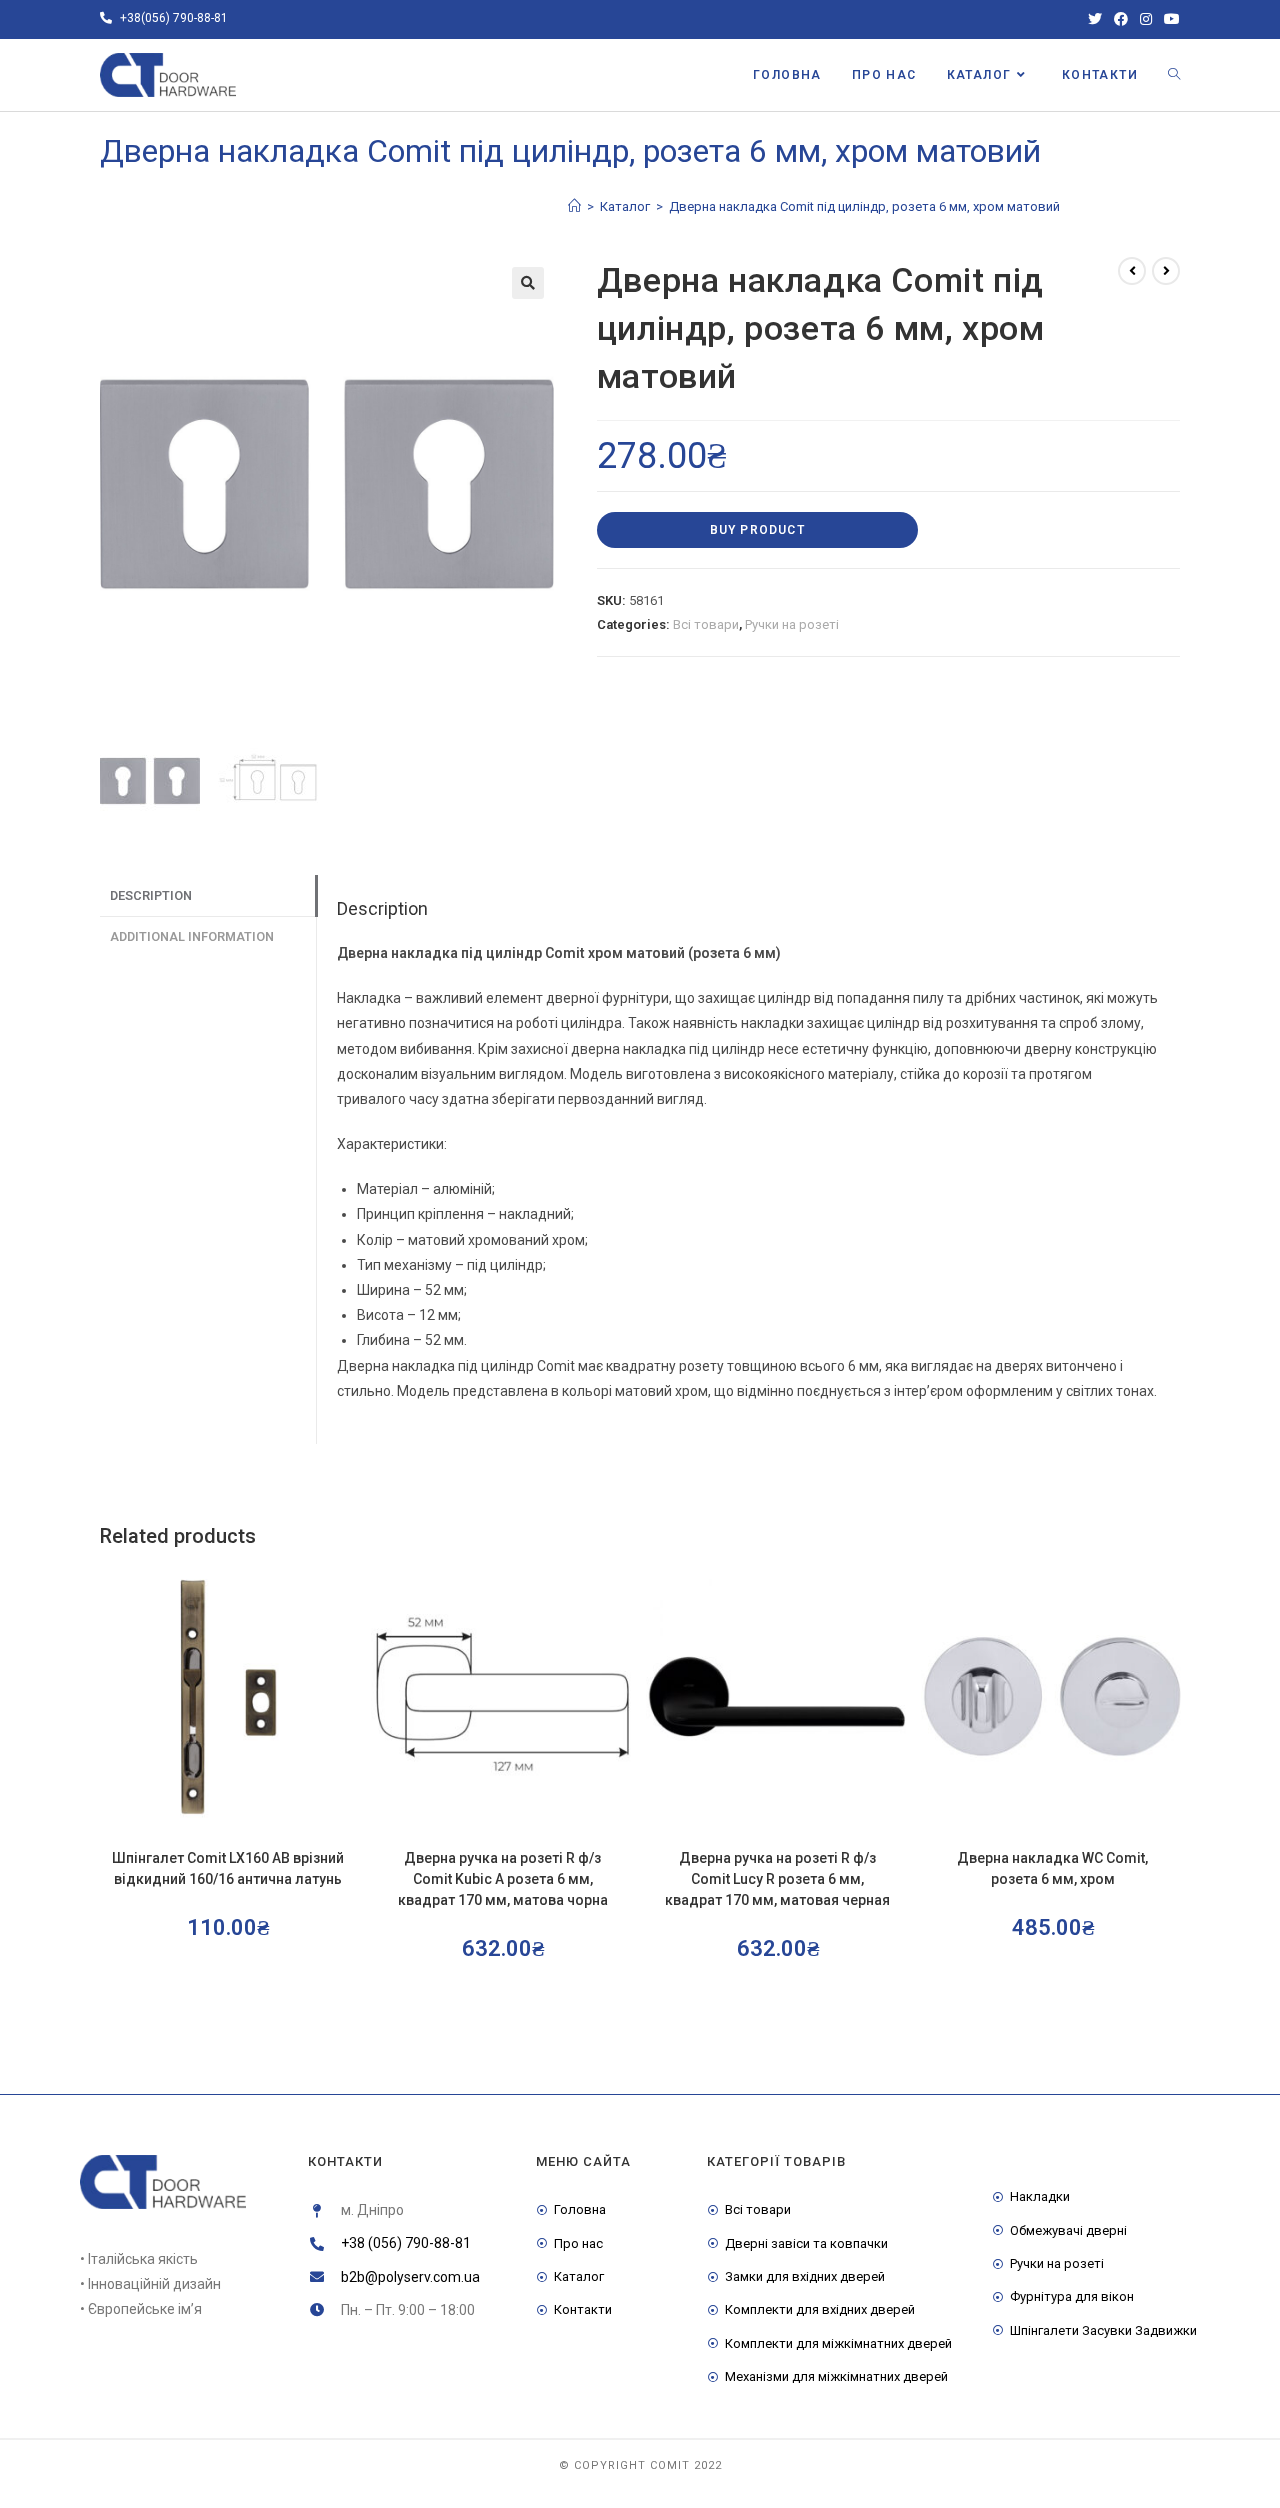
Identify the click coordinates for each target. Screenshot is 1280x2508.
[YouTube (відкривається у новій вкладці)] (1169, 19)
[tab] (208, 896)
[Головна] (574, 206)
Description (151, 895)
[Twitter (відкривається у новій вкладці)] (1095, 19)
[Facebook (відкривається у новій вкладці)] (1121, 19)
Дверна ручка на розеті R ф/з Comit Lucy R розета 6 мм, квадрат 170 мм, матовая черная (777, 1879)
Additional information (192, 936)
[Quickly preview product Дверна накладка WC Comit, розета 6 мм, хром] (1174, 1600)
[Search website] (1174, 75)
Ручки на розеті (792, 624)
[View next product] (1166, 271)
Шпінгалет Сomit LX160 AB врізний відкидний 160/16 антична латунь (228, 1868)
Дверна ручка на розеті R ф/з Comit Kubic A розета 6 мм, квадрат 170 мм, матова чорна (503, 1879)
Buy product (757, 530)
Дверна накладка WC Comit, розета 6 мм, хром (1052, 1868)
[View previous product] (1132, 271)
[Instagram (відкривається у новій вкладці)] (1146, 19)
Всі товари (706, 624)
